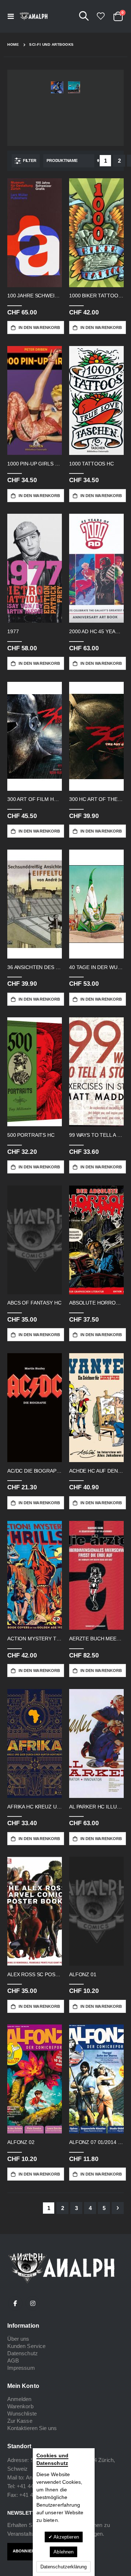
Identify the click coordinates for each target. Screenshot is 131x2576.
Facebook (15, 2303)
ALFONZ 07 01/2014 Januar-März (96, 2142)
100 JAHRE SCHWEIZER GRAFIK (35, 296)
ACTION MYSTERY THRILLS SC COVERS (35, 1639)
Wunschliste (22, 2414)
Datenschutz (23, 2353)
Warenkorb (20, 2406)
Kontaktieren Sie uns (32, 2428)
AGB (13, 2361)
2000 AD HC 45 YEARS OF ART (96, 631)
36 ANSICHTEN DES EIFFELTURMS (35, 967)
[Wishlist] (100, 16)
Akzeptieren (66, 2537)
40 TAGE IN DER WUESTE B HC (96, 967)
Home (13, 44)
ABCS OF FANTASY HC (34, 1303)
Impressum (21, 2368)
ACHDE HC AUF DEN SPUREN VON (96, 1471)
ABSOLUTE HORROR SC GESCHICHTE (96, 1303)
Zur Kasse (20, 2421)
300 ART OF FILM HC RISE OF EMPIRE (35, 799)
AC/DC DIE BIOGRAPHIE (35, 1471)
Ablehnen (63, 2552)
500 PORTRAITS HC (31, 1135)
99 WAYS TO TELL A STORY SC (96, 1135)
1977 (13, 631)
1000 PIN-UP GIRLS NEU (35, 464)
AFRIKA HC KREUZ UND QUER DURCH (35, 1807)
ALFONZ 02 (21, 2142)
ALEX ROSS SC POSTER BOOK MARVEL (35, 1974)
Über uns (18, 2339)
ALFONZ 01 (83, 1974)
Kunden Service (26, 2346)
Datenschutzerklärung (63, 2567)
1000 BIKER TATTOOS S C (96, 296)
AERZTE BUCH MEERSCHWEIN (96, 1639)
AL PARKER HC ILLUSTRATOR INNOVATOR (96, 1807)
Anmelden (19, 2399)
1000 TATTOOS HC (92, 464)
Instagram (33, 2303)
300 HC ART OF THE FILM (96, 799)
